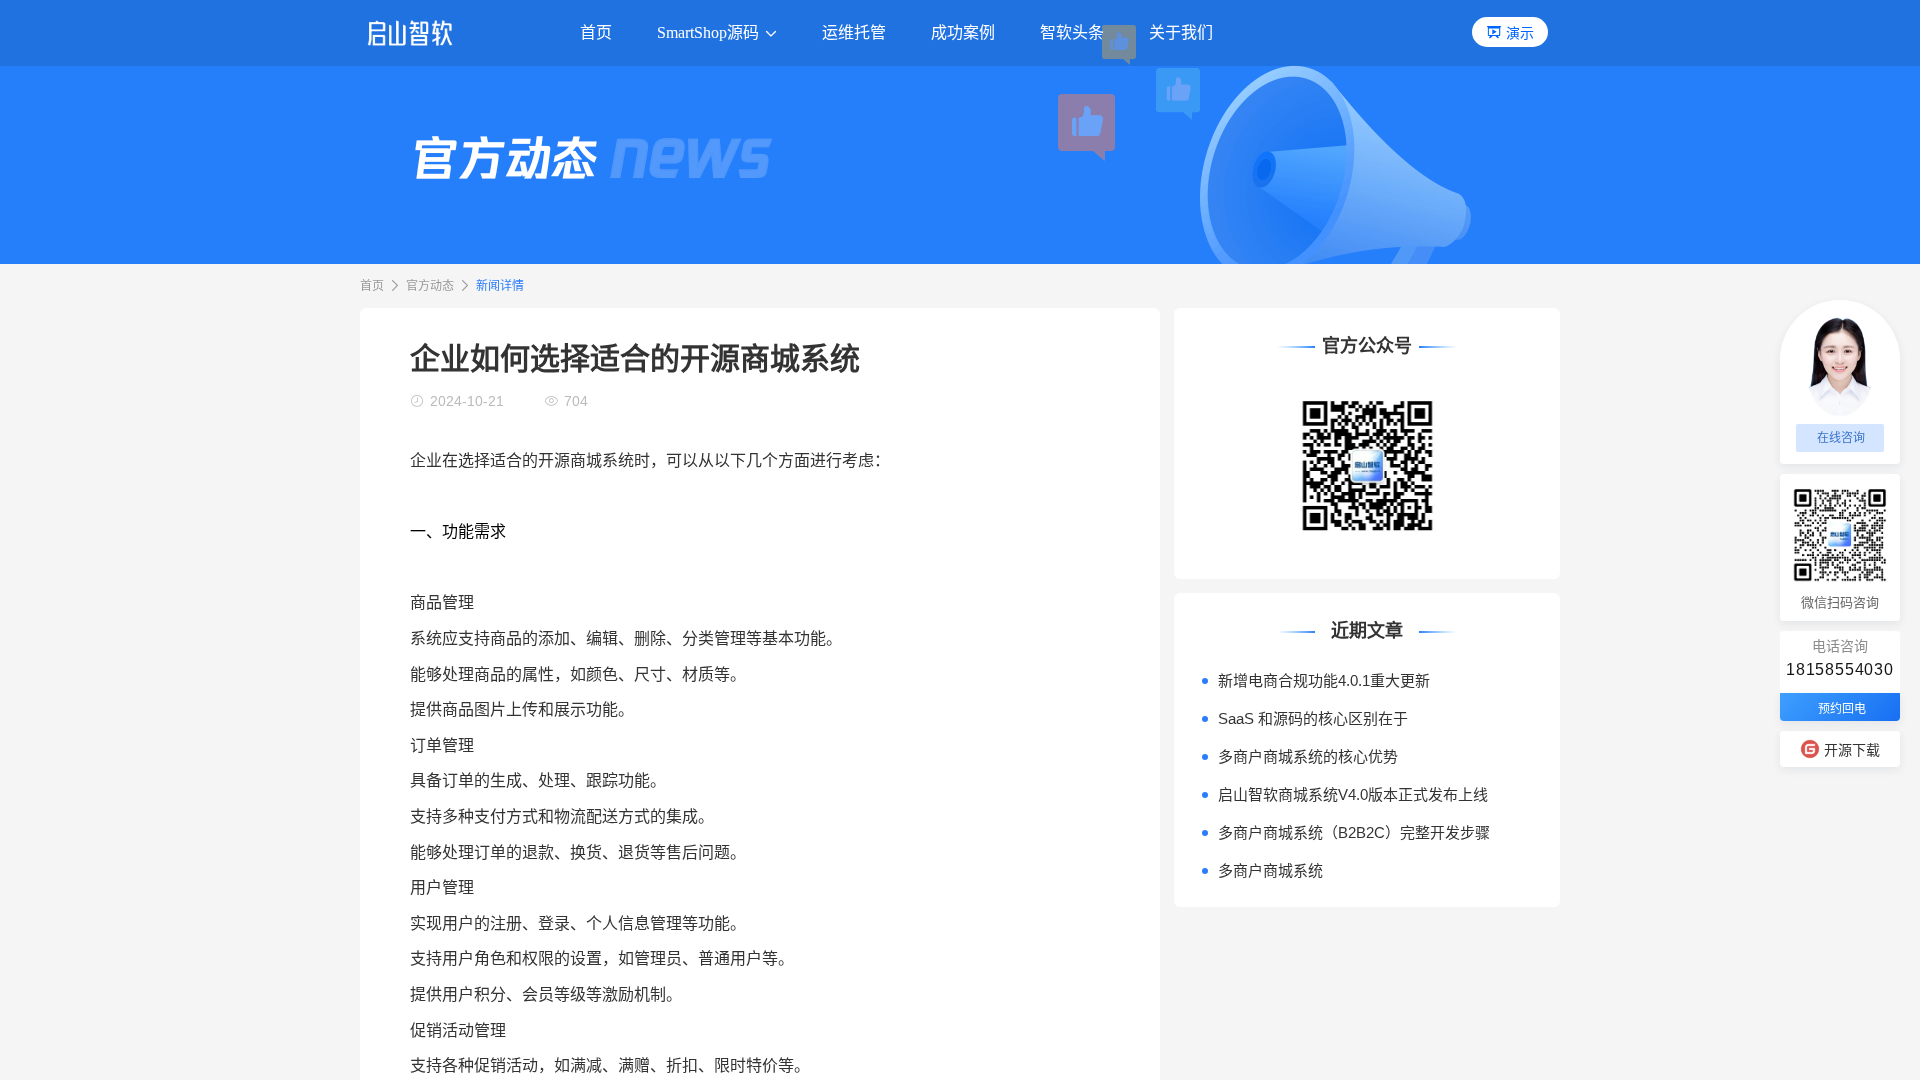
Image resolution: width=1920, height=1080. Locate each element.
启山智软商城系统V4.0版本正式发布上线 (1353, 794)
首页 (372, 286)
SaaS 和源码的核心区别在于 (1313, 718)
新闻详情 (500, 286)
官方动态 (430, 286)
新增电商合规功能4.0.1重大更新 (1324, 680)
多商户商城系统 (1270, 870)
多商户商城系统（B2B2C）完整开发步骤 (1354, 832)
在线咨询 (1841, 438)
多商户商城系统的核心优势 (1308, 756)
